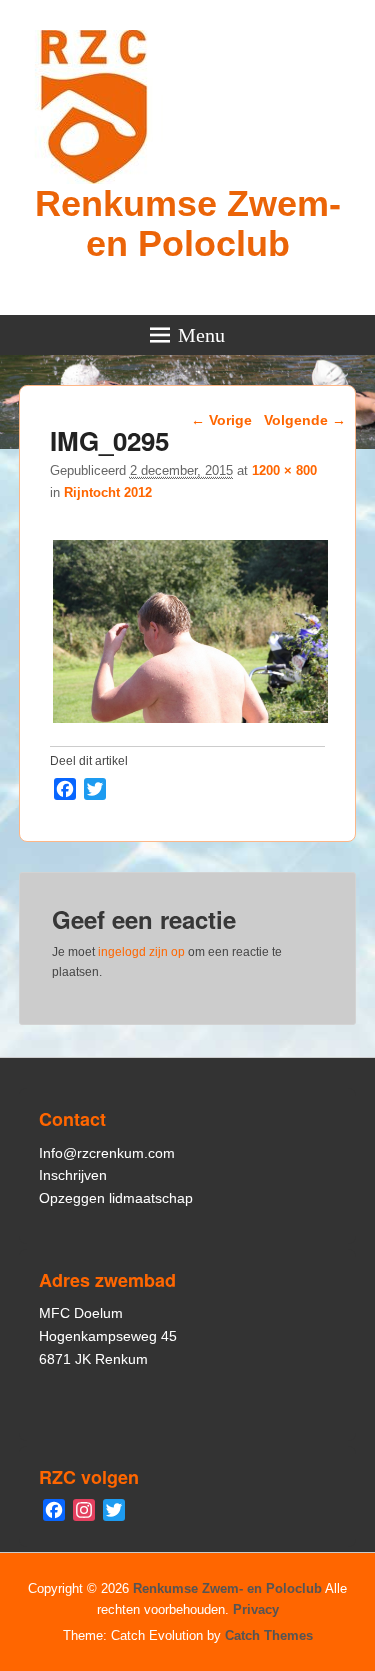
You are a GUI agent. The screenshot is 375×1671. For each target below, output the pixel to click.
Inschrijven (73, 1175)
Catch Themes (269, 1635)
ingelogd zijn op (141, 952)
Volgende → (305, 420)
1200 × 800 (284, 470)
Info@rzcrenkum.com (107, 1153)
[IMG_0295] (190, 722)
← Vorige (221, 420)
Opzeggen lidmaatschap (116, 1198)
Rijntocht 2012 (108, 492)
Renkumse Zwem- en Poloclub (188, 223)
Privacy (256, 1609)
